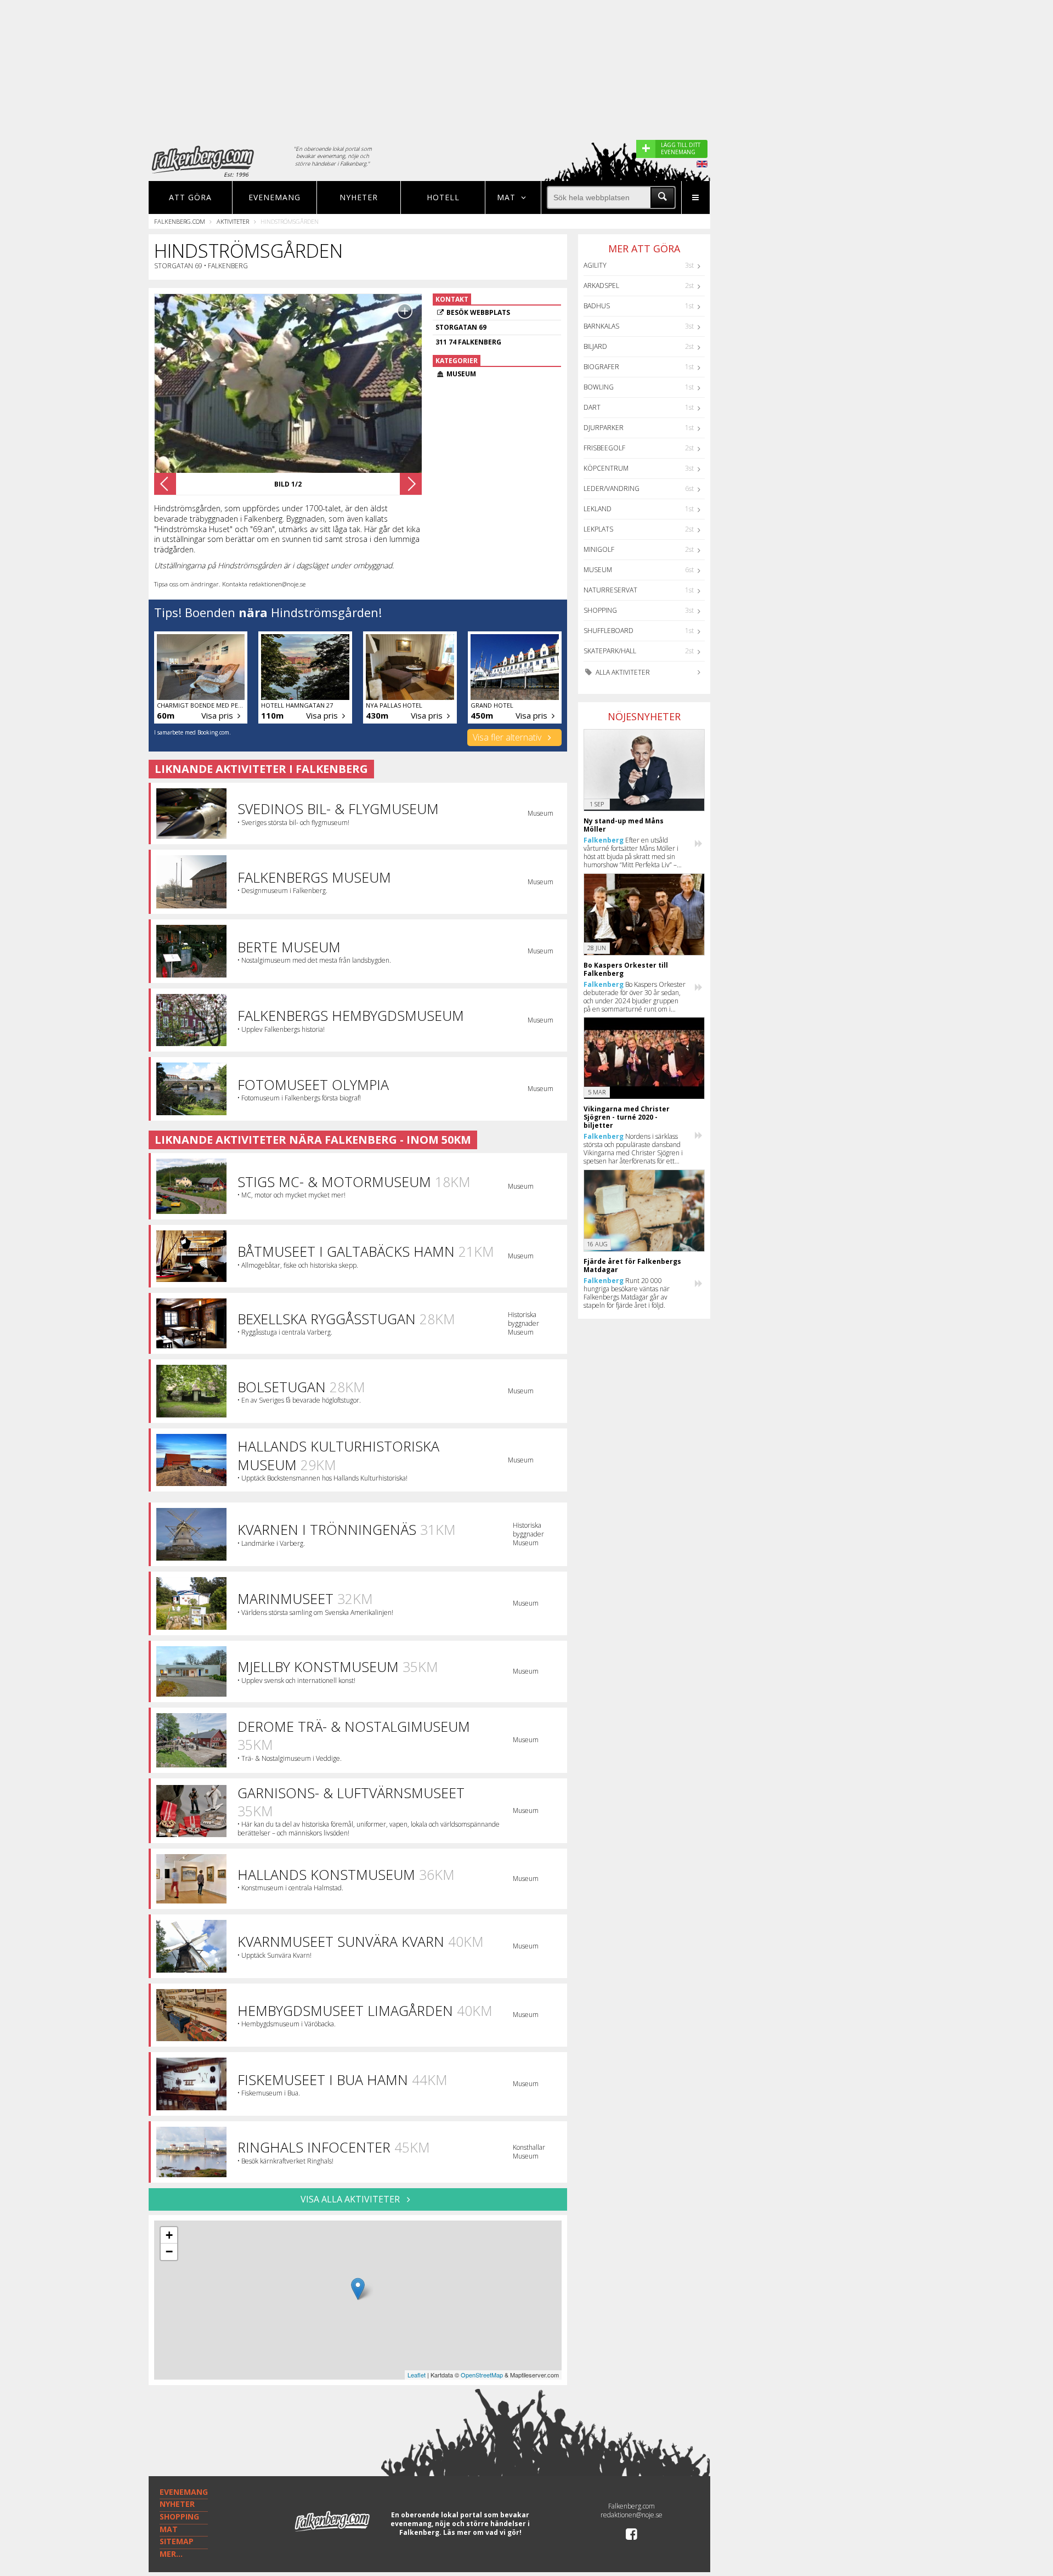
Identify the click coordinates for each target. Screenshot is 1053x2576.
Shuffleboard (608, 631)
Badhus (597, 306)
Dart (592, 407)
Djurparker (604, 428)
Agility (595, 265)
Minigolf (599, 549)
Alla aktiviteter (622, 672)
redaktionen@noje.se (632, 2515)
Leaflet (417, 2375)
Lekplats (598, 529)
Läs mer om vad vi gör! (482, 2532)
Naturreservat (610, 590)
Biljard (595, 346)
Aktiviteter (233, 221)
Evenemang (274, 197)
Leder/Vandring (612, 488)
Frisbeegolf (604, 448)
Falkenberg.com (180, 221)
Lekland (598, 509)
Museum (598, 570)
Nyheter (359, 197)
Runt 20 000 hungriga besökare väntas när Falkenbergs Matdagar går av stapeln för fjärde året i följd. (627, 1293)
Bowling (599, 387)
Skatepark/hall (610, 651)
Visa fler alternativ (508, 737)
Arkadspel (601, 286)
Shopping (600, 610)
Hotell (443, 197)
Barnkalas (601, 326)
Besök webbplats (478, 312)
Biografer (601, 367)
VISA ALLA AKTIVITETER (351, 2199)
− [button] (169, 2252)
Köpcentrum (606, 468)
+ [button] (169, 2235)
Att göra (190, 197)
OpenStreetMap (482, 2375)
